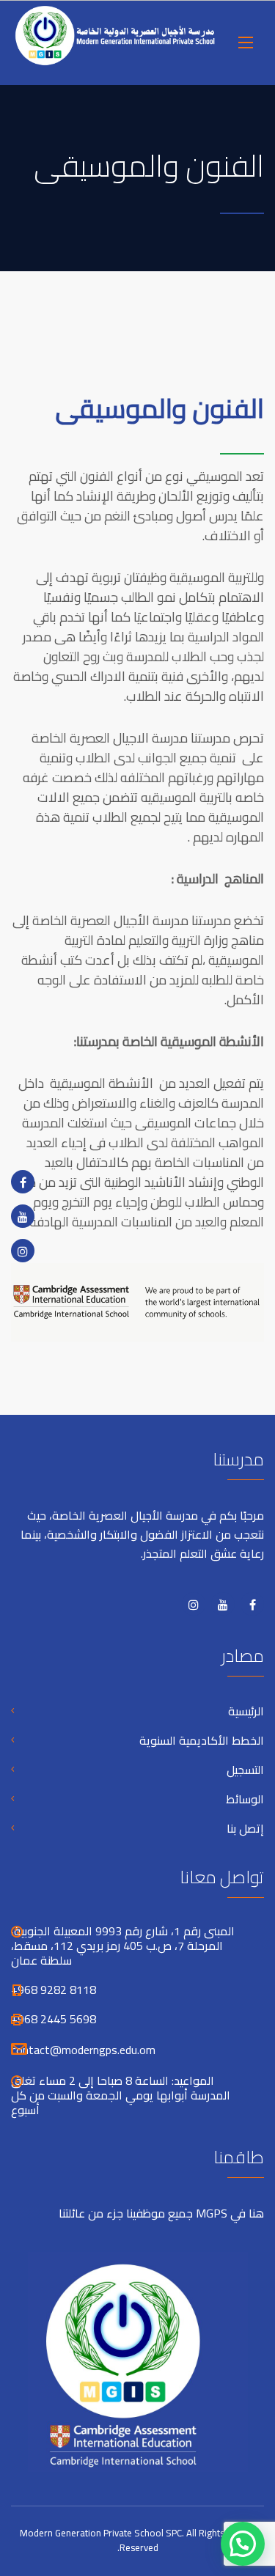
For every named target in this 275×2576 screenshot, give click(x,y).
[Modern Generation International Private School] (115, 43)
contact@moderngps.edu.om (83, 2050)
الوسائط (245, 1799)
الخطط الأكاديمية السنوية (202, 1740)
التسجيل (245, 1770)
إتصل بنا (245, 1828)
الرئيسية (246, 1711)
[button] (243, 2544)
